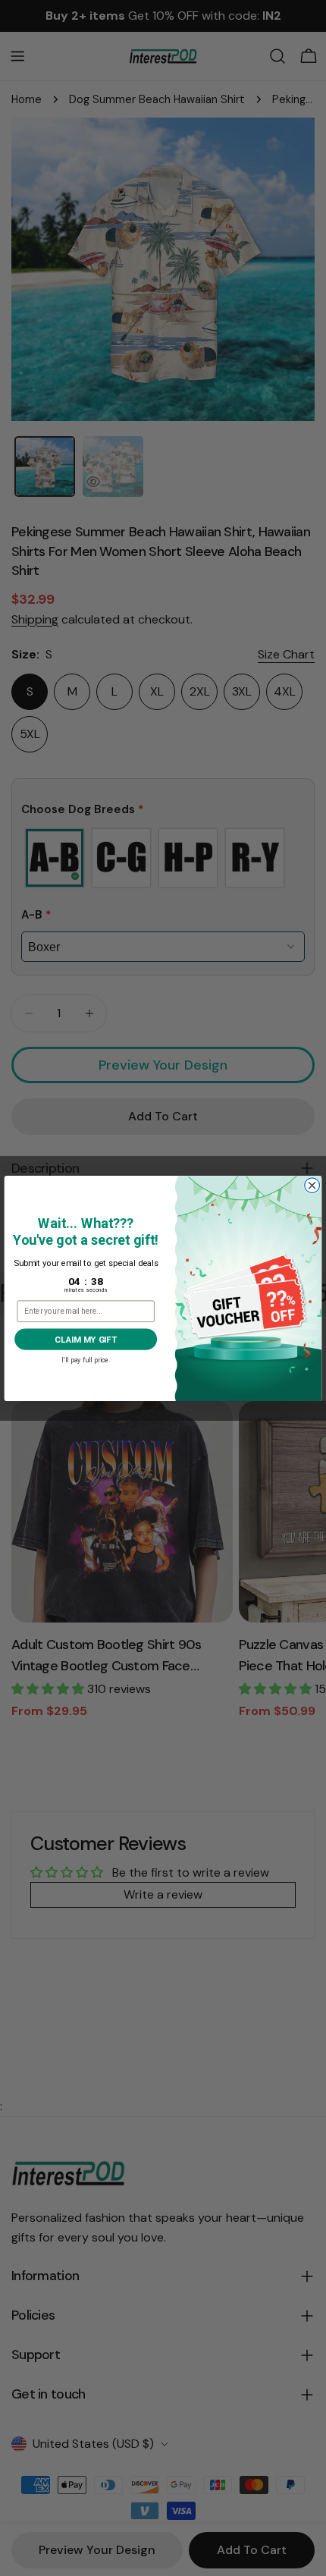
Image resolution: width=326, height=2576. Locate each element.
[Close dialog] (312, 1185)
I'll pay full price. (86, 1358)
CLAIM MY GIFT (85, 1339)
